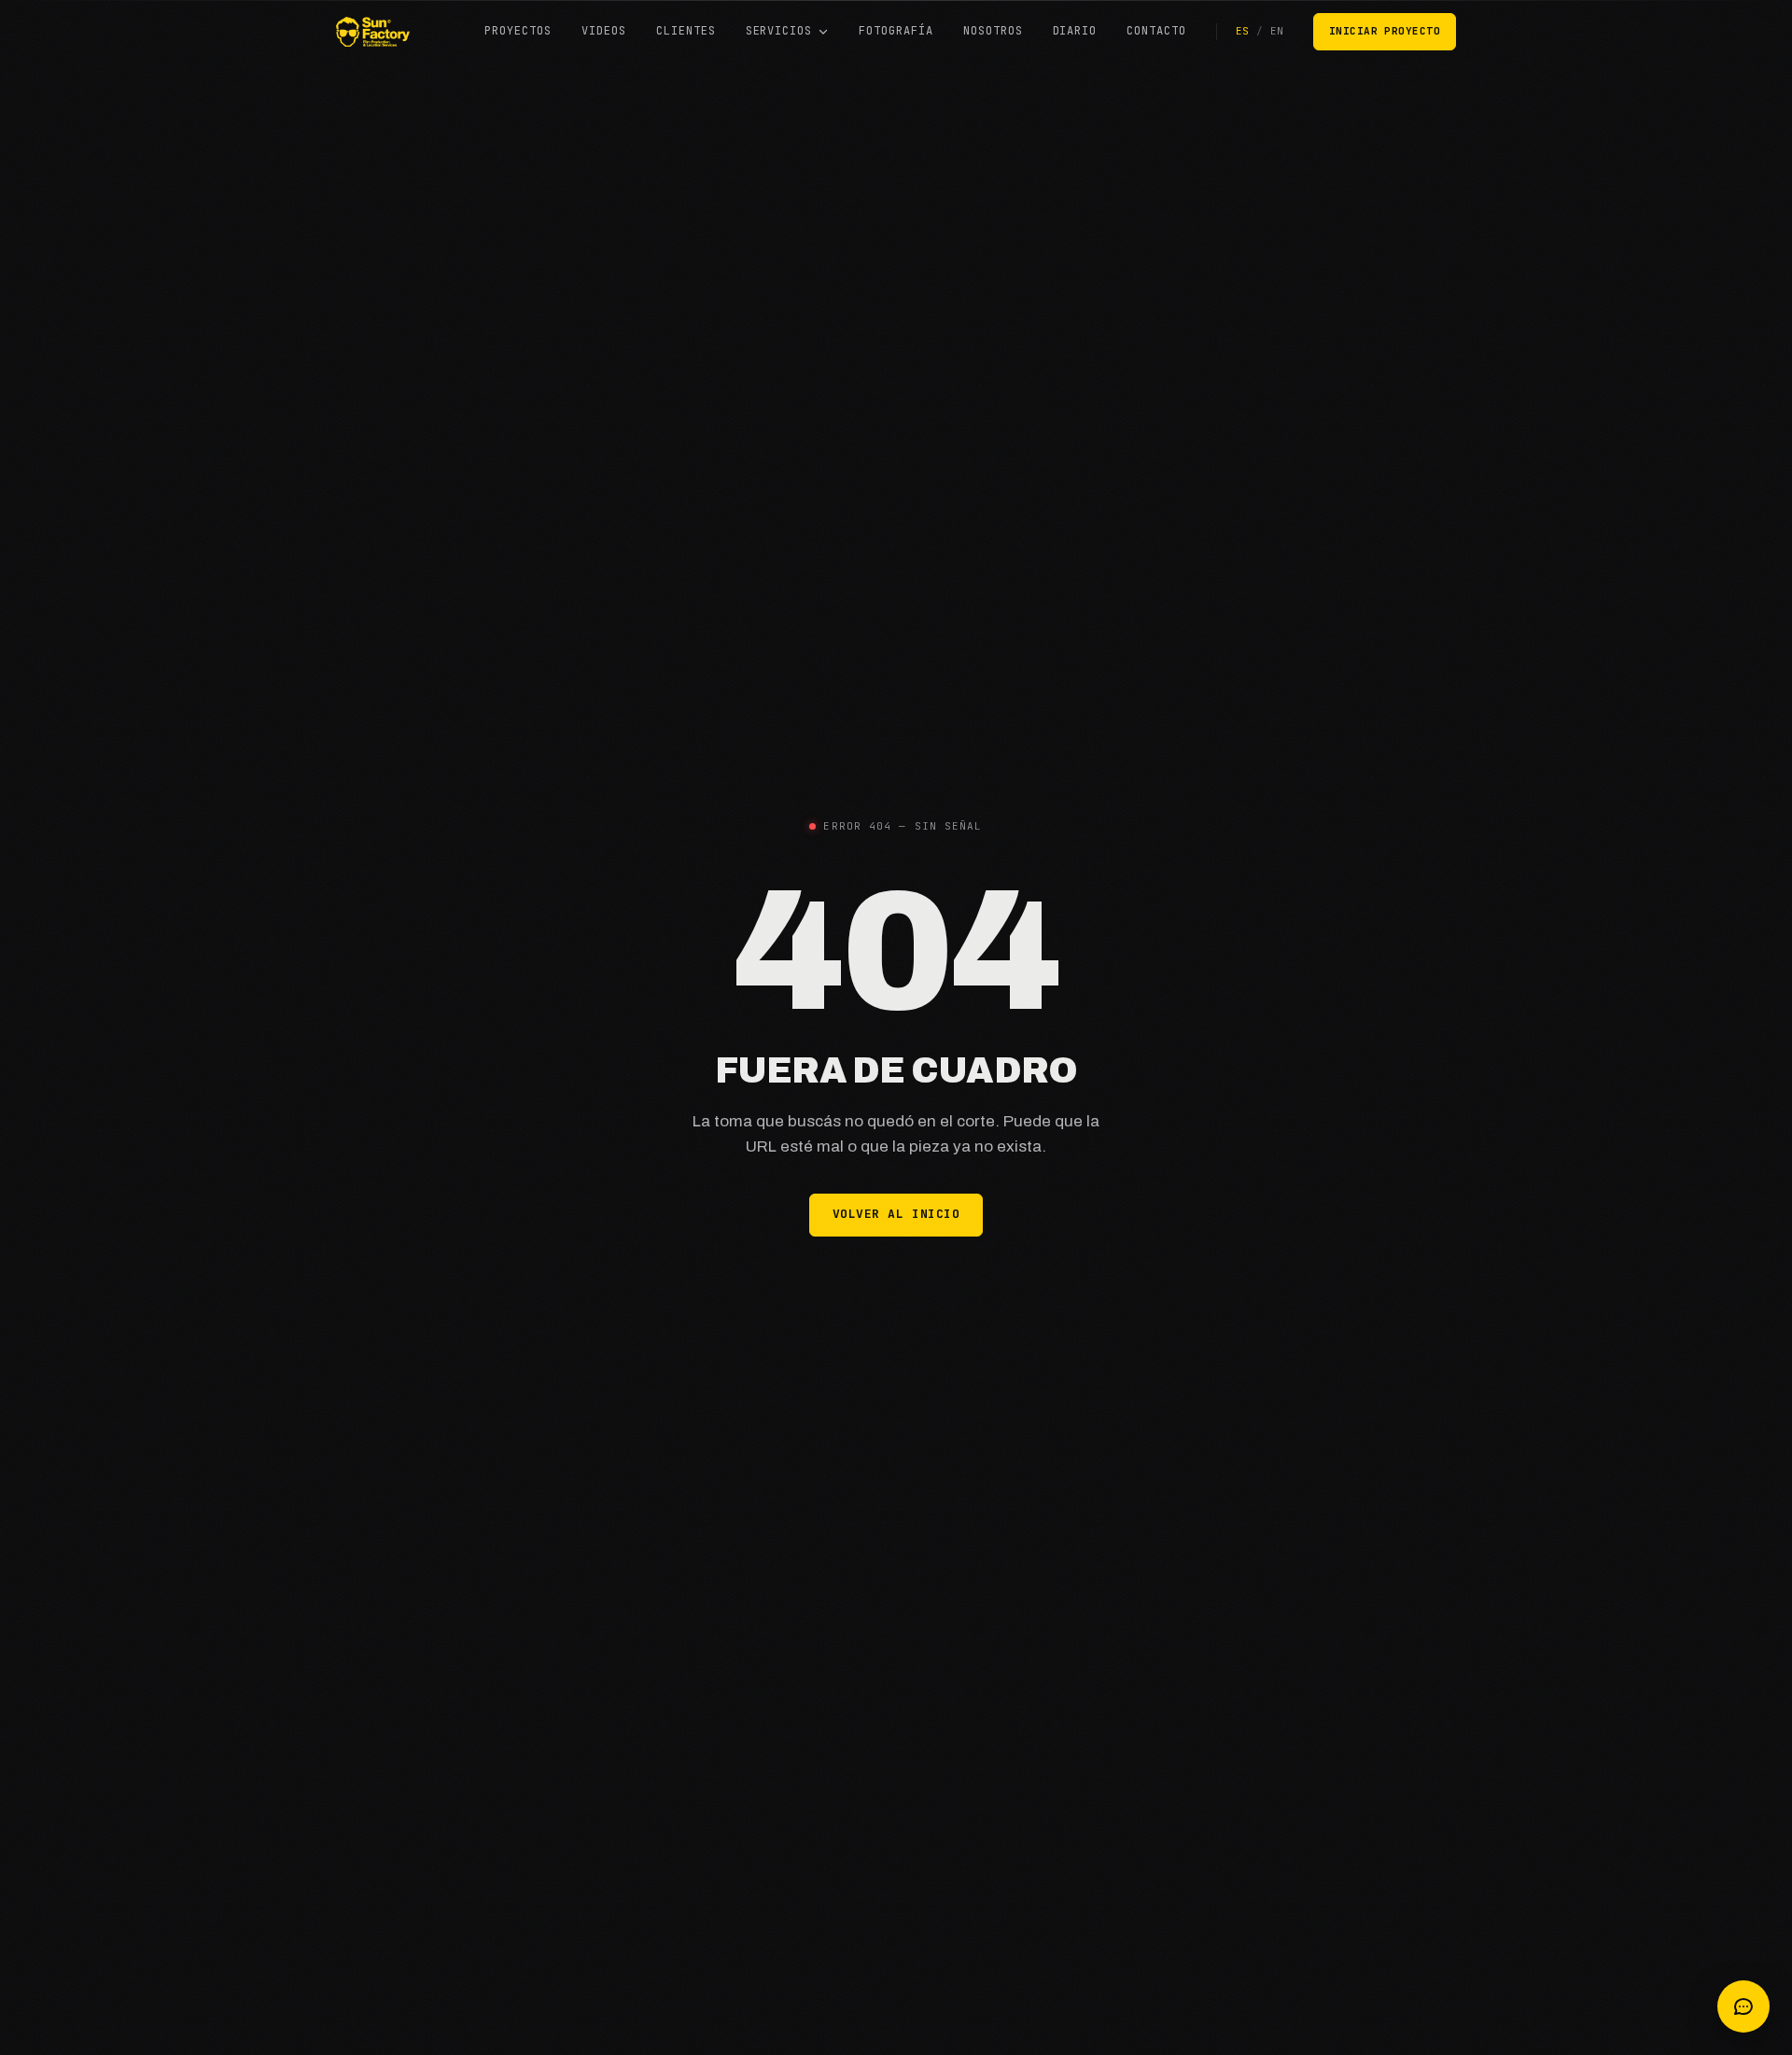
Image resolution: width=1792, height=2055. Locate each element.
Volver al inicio (896, 1214)
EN (1277, 31)
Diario (1075, 31)
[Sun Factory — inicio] (373, 32)
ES (1242, 31)
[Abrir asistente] (1743, 2006)
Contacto (1156, 31)
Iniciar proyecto (1385, 31)
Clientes (686, 31)
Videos (604, 31)
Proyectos (518, 31)
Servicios (779, 31)
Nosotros (993, 31)
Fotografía (896, 31)
